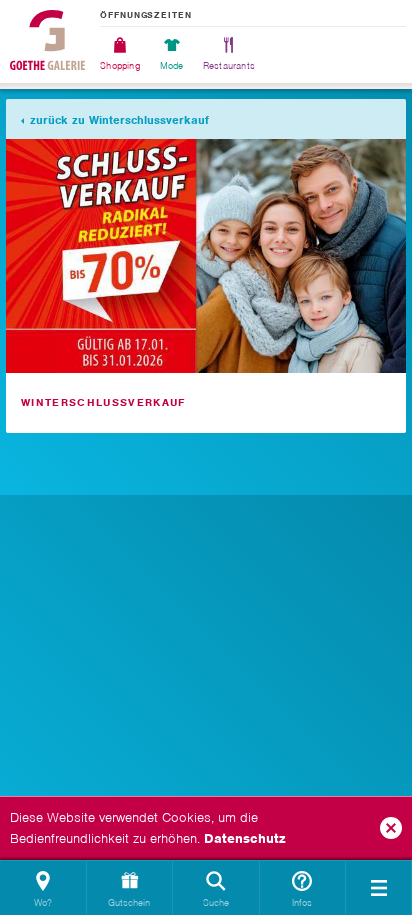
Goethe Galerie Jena (47, 40)
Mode (172, 65)
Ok (391, 828)
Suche (216, 902)
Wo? (43, 902)
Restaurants (229, 65)
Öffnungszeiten (146, 16)
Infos (302, 902)
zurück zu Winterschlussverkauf (119, 120)
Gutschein (129, 902)
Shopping (120, 65)
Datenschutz (245, 838)
